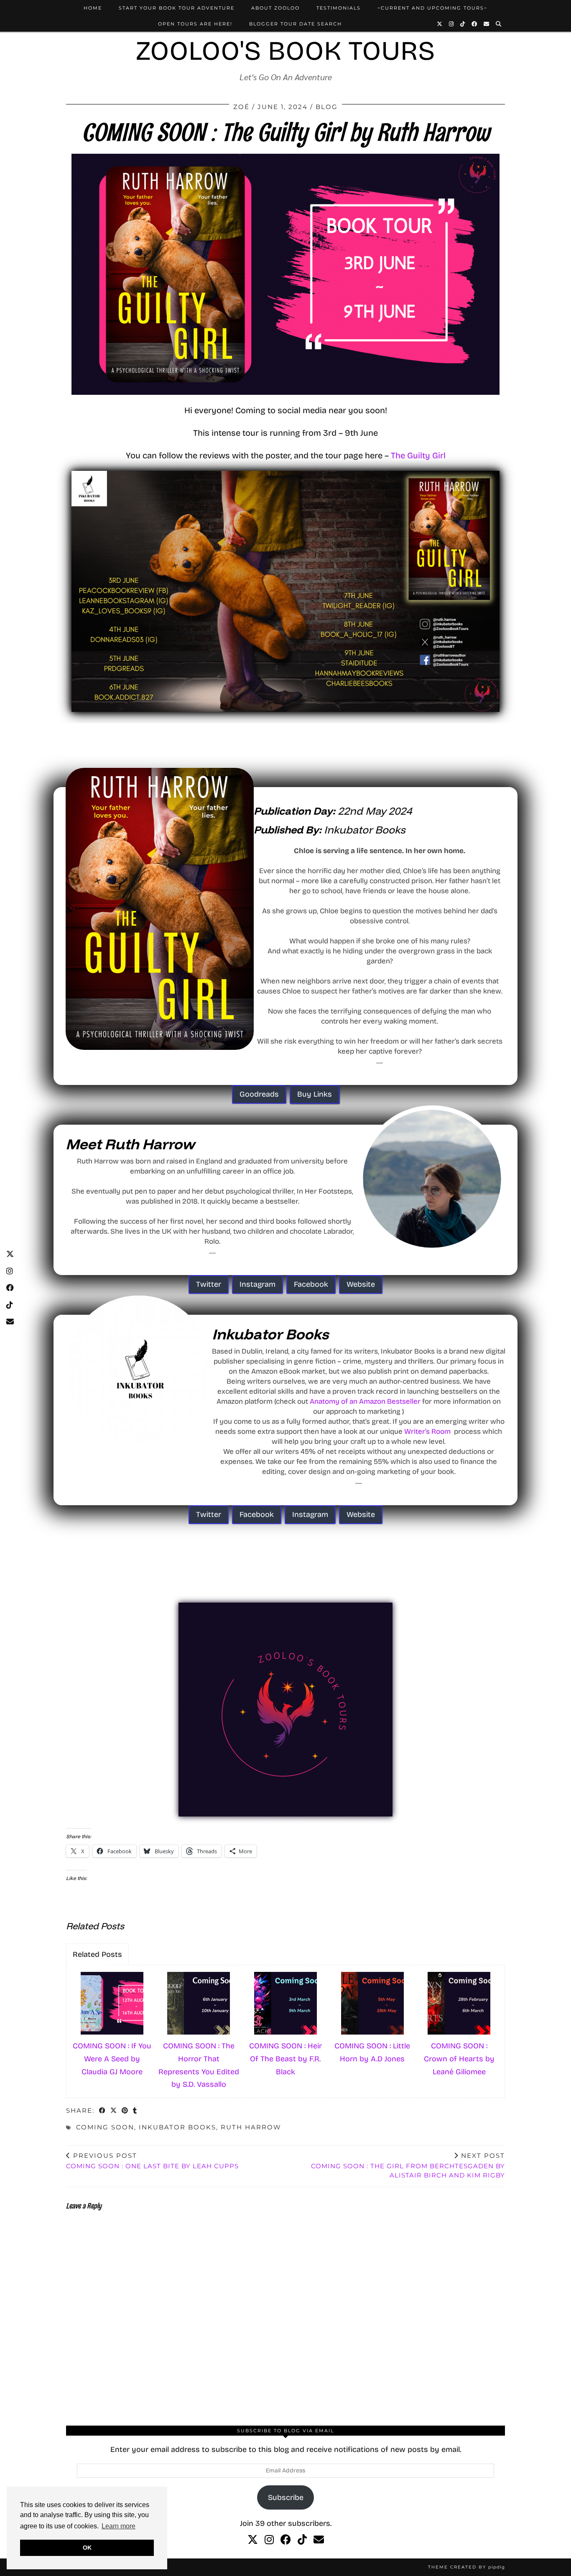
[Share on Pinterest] (125, 2111)
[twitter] (253, 2540)
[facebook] (286, 2540)
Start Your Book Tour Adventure (177, 8)
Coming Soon (105, 2127)
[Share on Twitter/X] (114, 2111)
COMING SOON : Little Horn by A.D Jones (372, 2052)
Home (93, 8)
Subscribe (286, 2497)
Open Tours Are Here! (195, 24)
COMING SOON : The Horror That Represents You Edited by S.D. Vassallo (199, 2065)
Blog (327, 107)
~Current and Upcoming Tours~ (432, 8)
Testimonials (339, 8)
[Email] (487, 24)
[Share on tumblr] (135, 2111)
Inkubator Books (177, 2127)
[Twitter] (440, 24)
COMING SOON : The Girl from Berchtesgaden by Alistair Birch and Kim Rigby (408, 2166)
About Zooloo (275, 8)
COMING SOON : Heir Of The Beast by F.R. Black (285, 2059)
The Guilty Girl (418, 455)
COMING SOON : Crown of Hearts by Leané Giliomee (459, 2059)
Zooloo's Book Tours (285, 51)
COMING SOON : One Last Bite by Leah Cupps (152, 2161)
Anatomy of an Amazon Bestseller (365, 1401)
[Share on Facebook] (103, 2111)
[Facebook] (475, 24)
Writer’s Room (427, 1432)
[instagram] (269, 2540)
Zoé (241, 107)
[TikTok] (463, 24)
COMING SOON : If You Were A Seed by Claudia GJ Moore (112, 2059)
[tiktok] (302, 2540)
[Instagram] (452, 24)
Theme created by (466, 2567)
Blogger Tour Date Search (296, 24)
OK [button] (87, 2548)
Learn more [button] (119, 2526)
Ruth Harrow (251, 2127)
